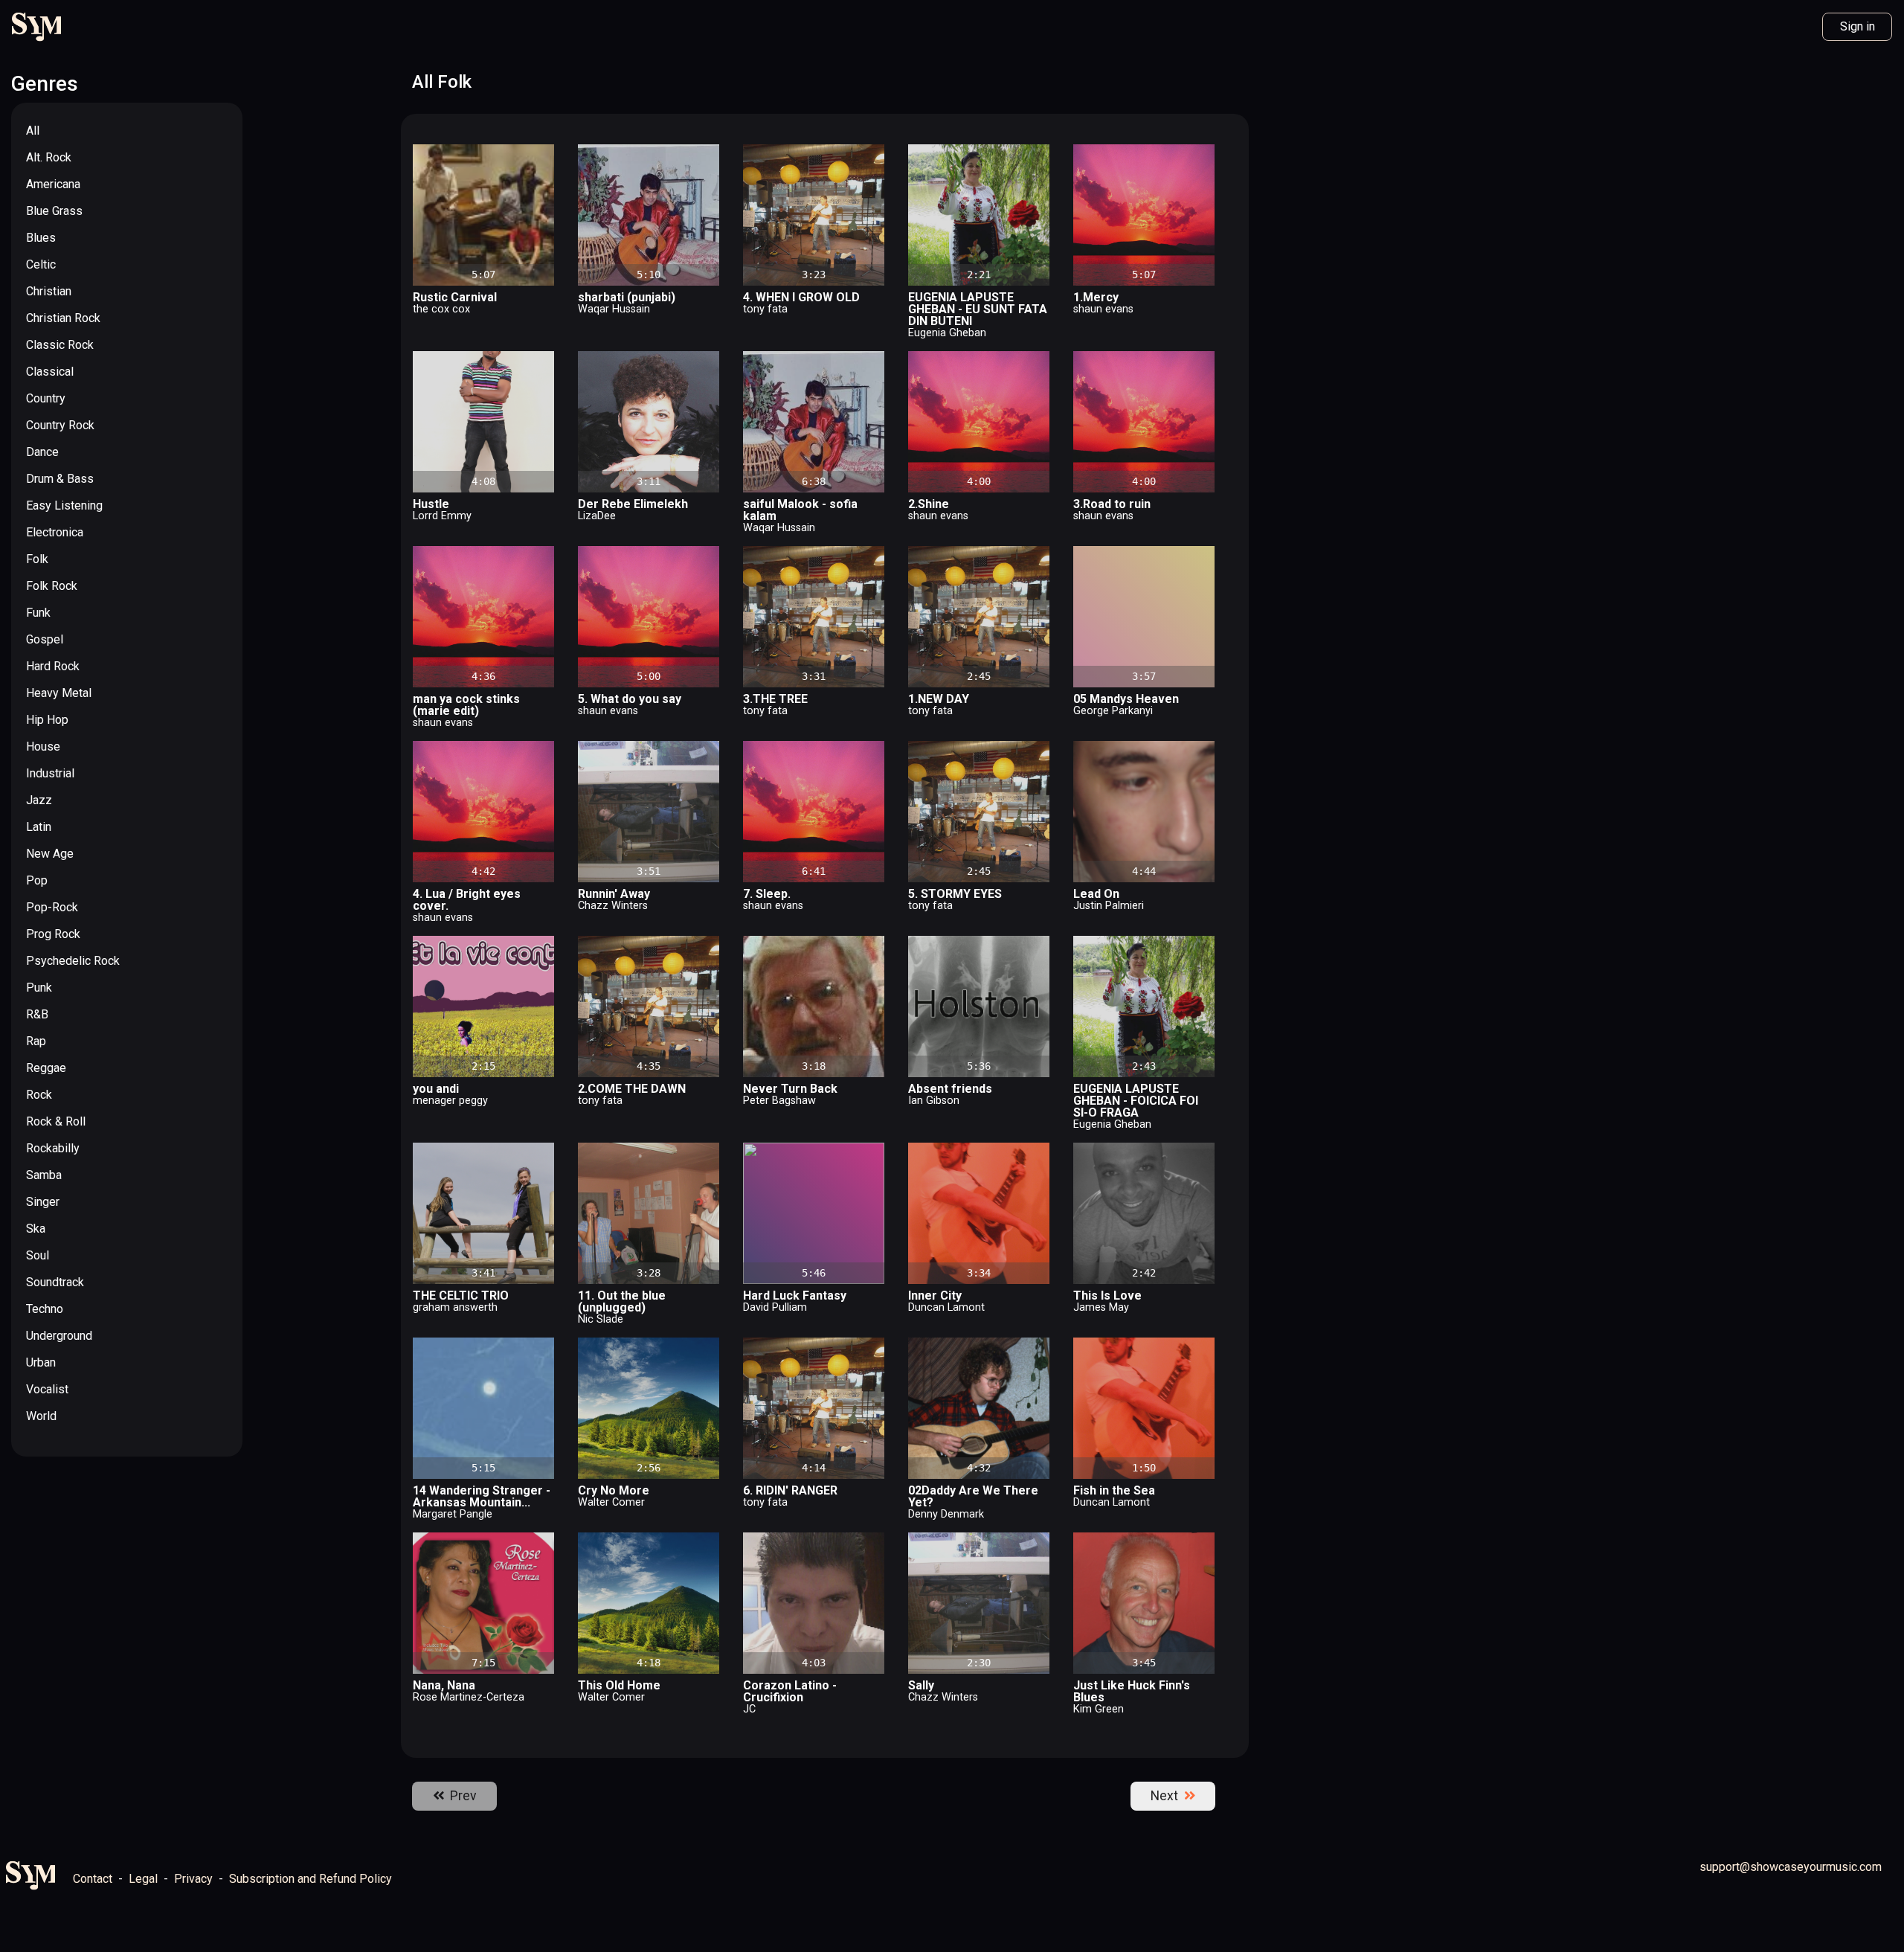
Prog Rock (53, 934)
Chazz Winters (613, 906)
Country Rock (60, 425)
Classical (50, 372)
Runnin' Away (614, 894)
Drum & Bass (60, 479)
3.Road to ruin (1112, 504)
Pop (37, 880)
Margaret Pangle (453, 1514)
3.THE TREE (775, 699)
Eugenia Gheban (947, 333)
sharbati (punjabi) (627, 297)
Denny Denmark (946, 1514)
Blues (41, 238)
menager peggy (450, 1101)
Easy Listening (64, 505)
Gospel (45, 639)
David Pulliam (775, 1307)
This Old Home (619, 1685)
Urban (41, 1362)
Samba (44, 1175)
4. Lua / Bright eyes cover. (467, 900)
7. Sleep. (767, 894)
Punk (39, 988)
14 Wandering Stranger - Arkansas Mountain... (482, 1496)
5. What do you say (630, 699)
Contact (93, 1879)
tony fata (765, 309)
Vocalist (47, 1389)
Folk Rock (52, 586)
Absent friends (950, 1089)
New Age (50, 854)
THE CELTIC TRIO (461, 1296)
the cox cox (441, 309)
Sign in (1858, 26)
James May (1101, 1307)
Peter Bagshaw (779, 1101)
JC (749, 1709)
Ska (36, 1229)
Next (1167, 1796)
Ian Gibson (934, 1101)
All (33, 131)
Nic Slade (601, 1319)
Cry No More (614, 1490)
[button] (543, 155)
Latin (39, 827)
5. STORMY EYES (955, 894)
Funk (38, 613)
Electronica (55, 532)
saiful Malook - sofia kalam (800, 510)
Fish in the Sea (1114, 1490)
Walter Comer (611, 1502)
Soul (38, 1255)
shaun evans (1103, 309)
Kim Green (1099, 1709)
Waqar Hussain (614, 309)
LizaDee (597, 516)
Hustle (431, 504)
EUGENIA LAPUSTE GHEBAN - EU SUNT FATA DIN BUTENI (978, 309)
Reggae (46, 1068)
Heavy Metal (59, 693)
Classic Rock (60, 345)
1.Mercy (1096, 297)
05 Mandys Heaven (1126, 699)
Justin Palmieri (1109, 906)
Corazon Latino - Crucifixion (790, 1691)
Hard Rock (53, 666)
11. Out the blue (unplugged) (622, 1301)
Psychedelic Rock (73, 961)
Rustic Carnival (455, 297)
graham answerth (455, 1307)
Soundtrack (55, 1282)
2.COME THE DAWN (632, 1089)
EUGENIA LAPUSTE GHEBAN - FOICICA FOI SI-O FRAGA (1136, 1101)
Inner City (935, 1296)
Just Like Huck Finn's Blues (1132, 1691)
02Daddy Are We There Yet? (973, 1496)
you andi (436, 1089)
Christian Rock (63, 318)
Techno (45, 1309)
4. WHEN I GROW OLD (801, 297)
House (43, 747)
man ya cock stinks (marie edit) (466, 705)
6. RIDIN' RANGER (790, 1490)
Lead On (1096, 894)
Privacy (193, 1879)
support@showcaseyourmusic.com (1791, 1867)
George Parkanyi (1113, 711)
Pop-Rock (52, 907)
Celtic (41, 264)
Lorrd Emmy (442, 516)
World (41, 1416)
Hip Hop (47, 720)
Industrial (50, 773)
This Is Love (1107, 1296)
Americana (53, 184)
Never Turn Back (790, 1089)
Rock (39, 1095)
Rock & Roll (56, 1121)
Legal (143, 1879)
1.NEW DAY (939, 699)
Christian (49, 291)
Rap (36, 1041)
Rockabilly (53, 1148)
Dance (42, 452)
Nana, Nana (444, 1685)
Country (46, 398)
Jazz (39, 800)
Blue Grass (54, 211)
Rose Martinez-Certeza (469, 1697)
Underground (59, 1336)
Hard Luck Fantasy (795, 1296)
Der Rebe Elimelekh (633, 504)
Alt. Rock (49, 157)
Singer (43, 1202)
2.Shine (929, 504)
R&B (37, 1014)
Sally (921, 1685)
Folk (37, 559)
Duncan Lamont (946, 1307)
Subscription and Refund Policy (311, 1879)
